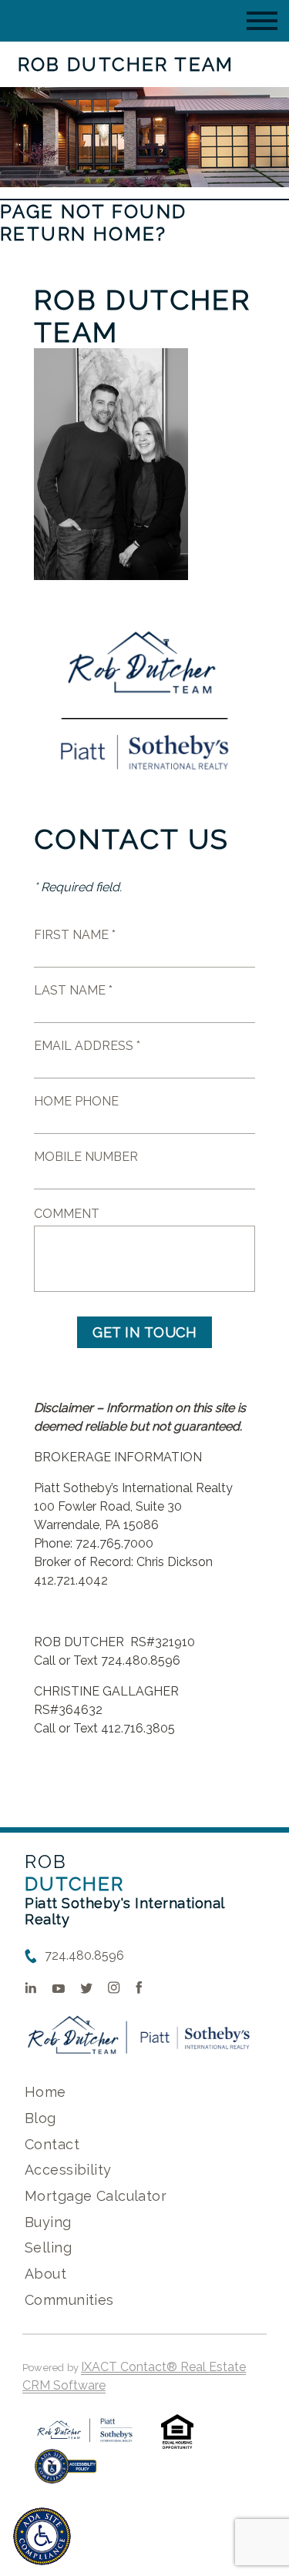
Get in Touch (144, 1332)
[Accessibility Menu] (42, 2536)
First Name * (75, 935)
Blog (40, 2118)
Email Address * (87, 1046)
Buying (48, 2222)
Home (45, 2092)
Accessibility (68, 2170)
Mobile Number (86, 1157)
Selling (48, 2247)
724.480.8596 (84, 1955)
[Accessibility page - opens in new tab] (66, 2474)
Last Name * (73, 990)
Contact (52, 2144)
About (45, 2274)
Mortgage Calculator (96, 2196)
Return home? (84, 234)
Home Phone (76, 1101)
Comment (67, 1214)
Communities (69, 2300)
